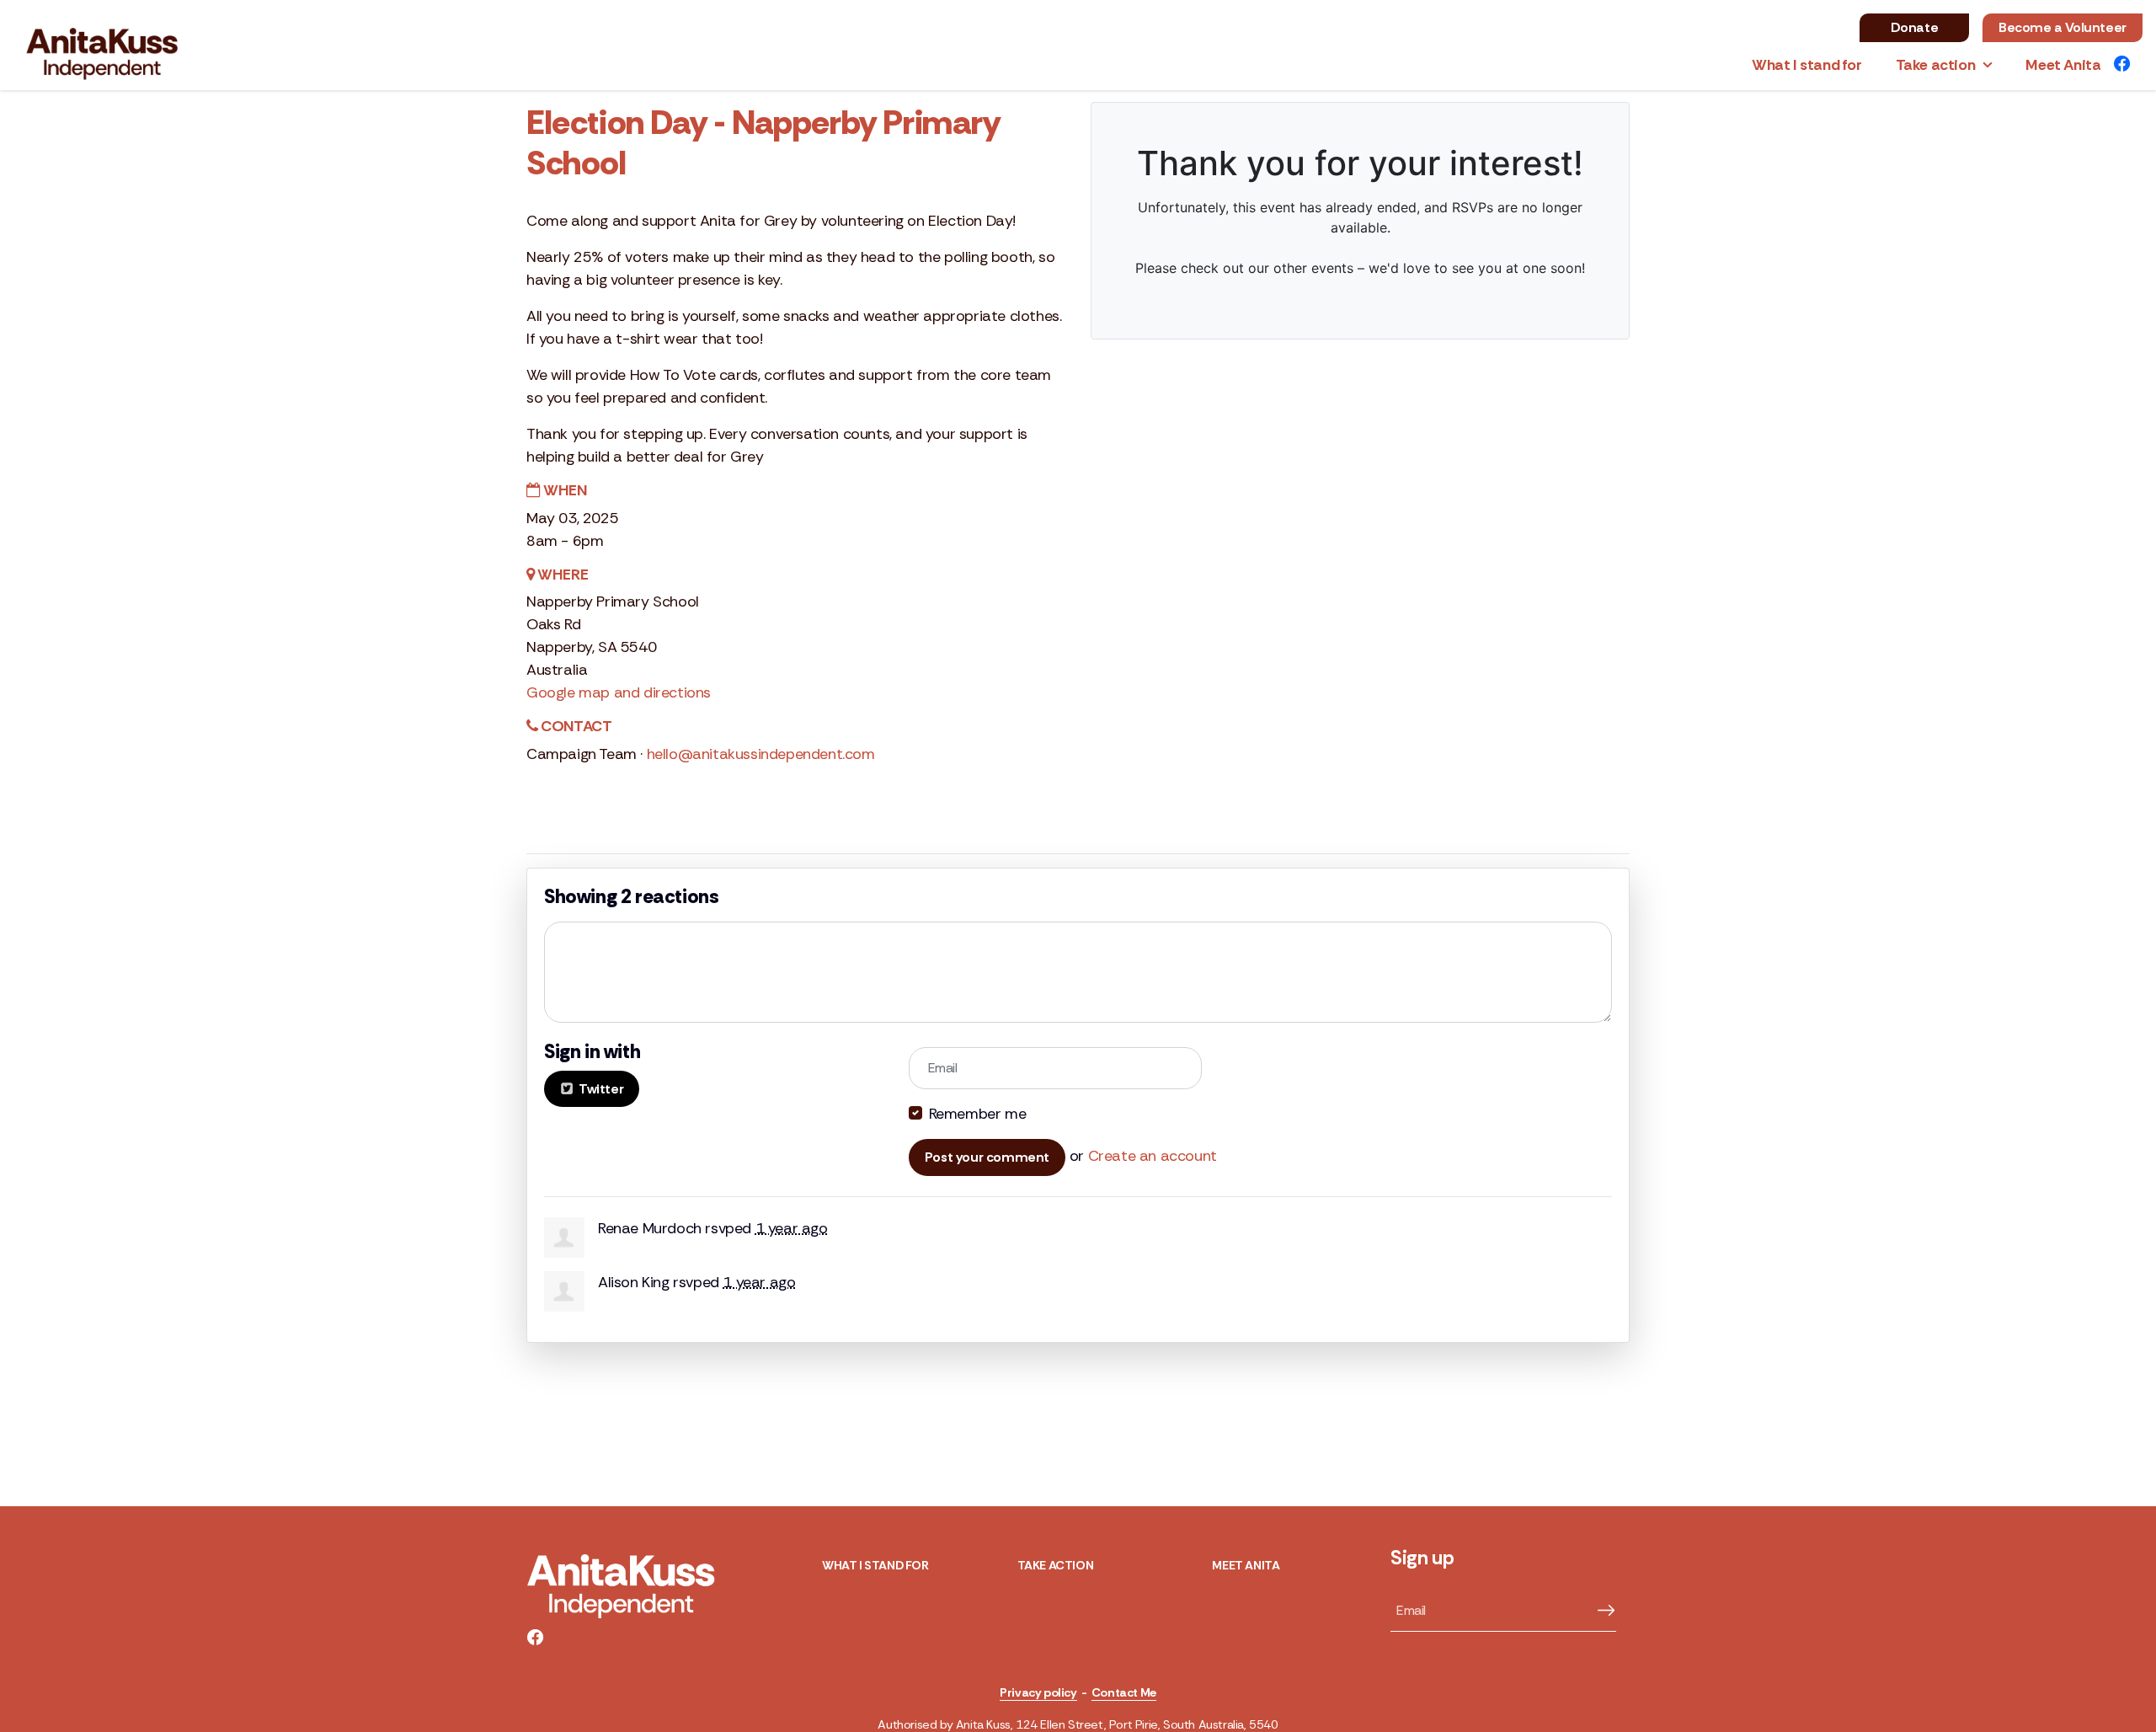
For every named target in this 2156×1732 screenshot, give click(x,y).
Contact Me (1124, 1692)
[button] (1944, 65)
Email (943, 1068)
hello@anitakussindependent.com (761, 754)
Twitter (600, 1089)
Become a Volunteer (2063, 27)
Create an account (1153, 1156)
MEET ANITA (1246, 1565)
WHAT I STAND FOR (875, 1565)
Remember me (978, 1114)
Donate (1915, 27)
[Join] (1600, 1611)
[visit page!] (2122, 65)
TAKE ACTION (1056, 1565)
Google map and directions (619, 692)
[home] (77, 45)
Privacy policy (1038, 1692)
